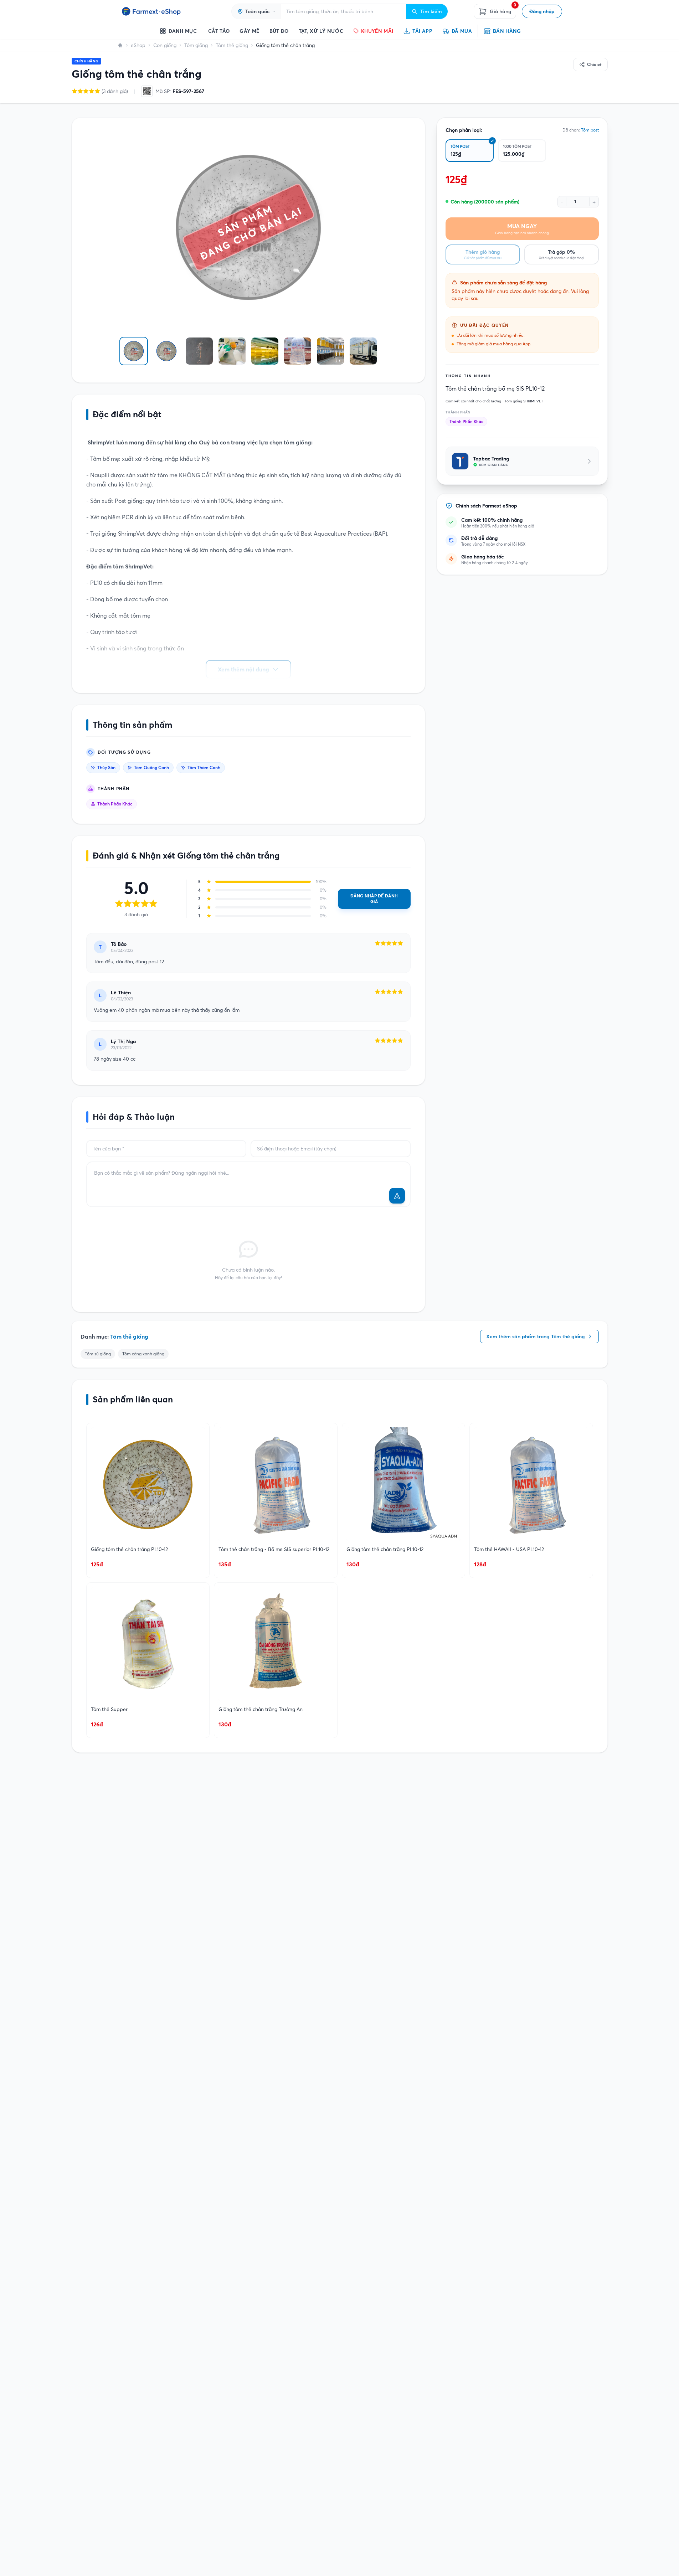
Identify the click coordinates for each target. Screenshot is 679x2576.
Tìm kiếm (431, 11)
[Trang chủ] (120, 45)
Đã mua (462, 31)
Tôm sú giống (98, 1354)
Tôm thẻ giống (232, 45)
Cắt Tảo (219, 31)
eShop (138, 45)
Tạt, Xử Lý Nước (321, 31)
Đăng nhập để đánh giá (374, 899)
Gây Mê (249, 31)
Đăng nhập (542, 11)
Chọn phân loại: (464, 130)
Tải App (422, 31)
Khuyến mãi (377, 31)
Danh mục (183, 31)
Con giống (165, 45)
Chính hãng (87, 61)
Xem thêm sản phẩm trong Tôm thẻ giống (536, 1336)
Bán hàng (507, 31)
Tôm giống (196, 45)
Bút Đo (279, 31)
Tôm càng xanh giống (143, 1354)
